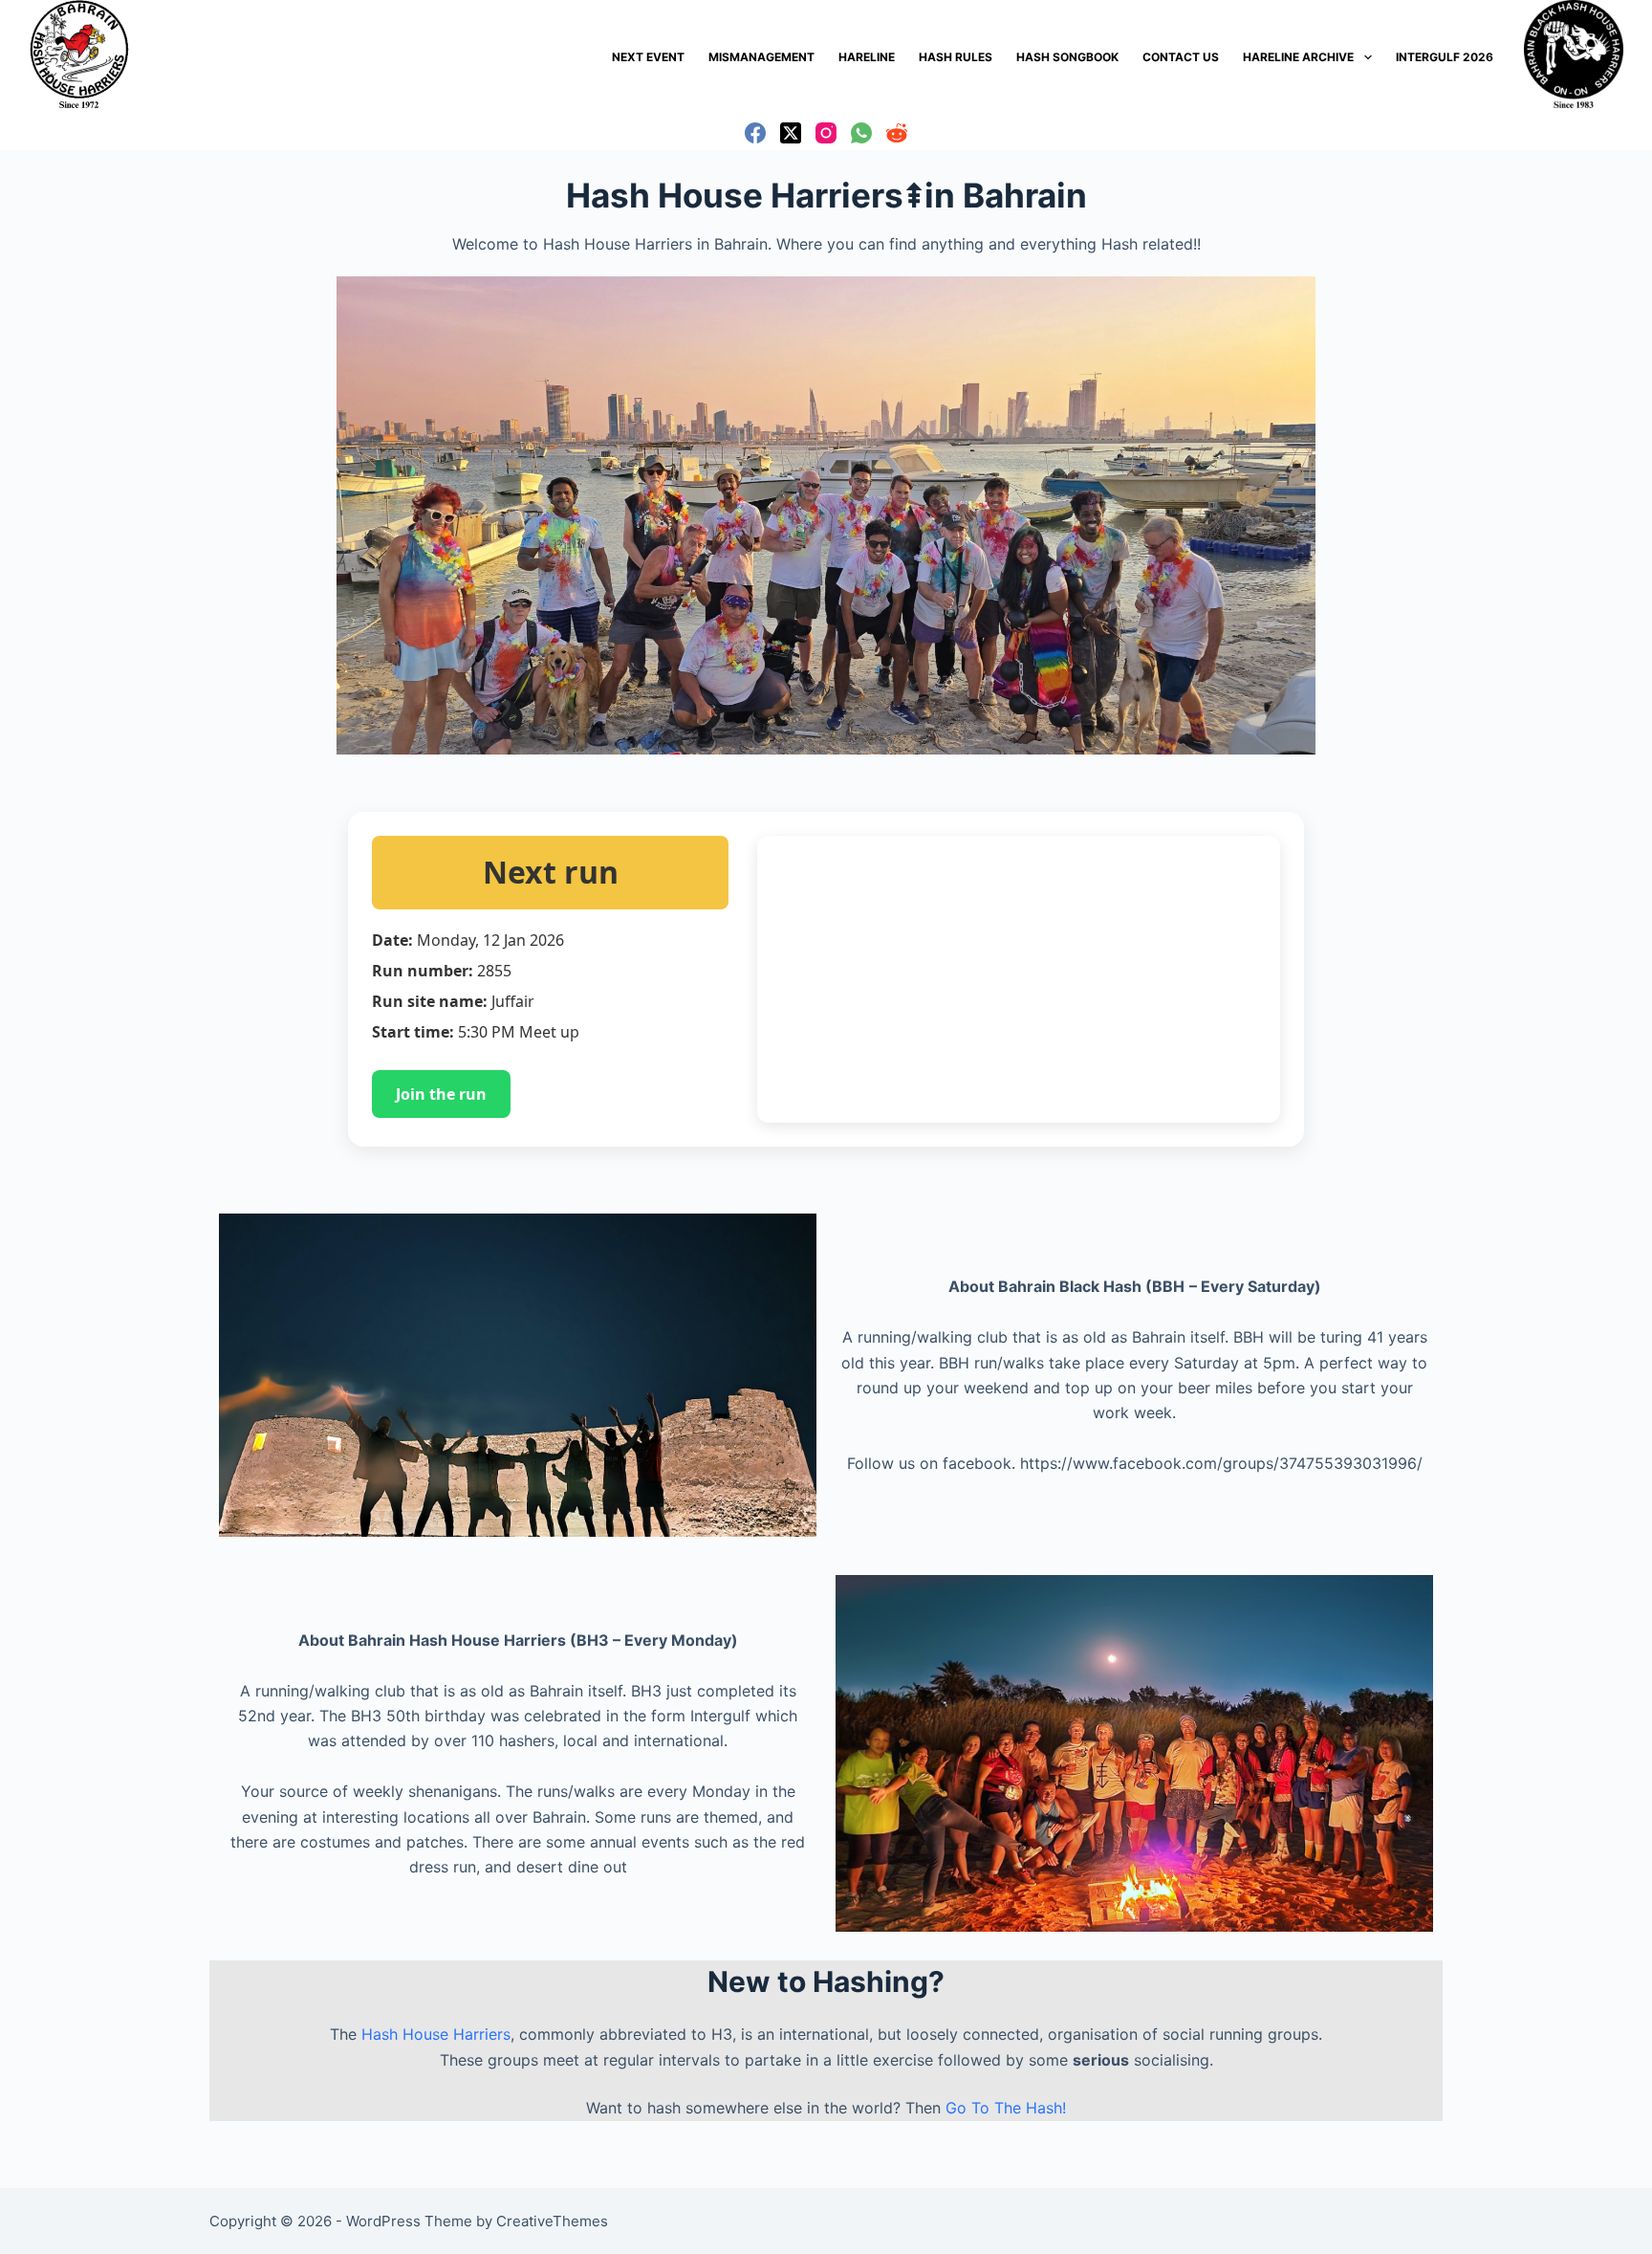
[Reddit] (897, 133)
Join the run (441, 1094)
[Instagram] (826, 133)
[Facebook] (755, 133)
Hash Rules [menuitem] (956, 57)
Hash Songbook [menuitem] (1067, 57)
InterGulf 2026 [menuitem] (1445, 57)
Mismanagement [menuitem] (761, 57)
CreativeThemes (552, 2221)
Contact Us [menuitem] (1181, 57)
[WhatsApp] (861, 133)
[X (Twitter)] (791, 133)
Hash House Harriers (436, 2034)
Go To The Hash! (1006, 2108)
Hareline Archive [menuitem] (1298, 57)
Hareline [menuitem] (867, 57)
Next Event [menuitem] (648, 57)
